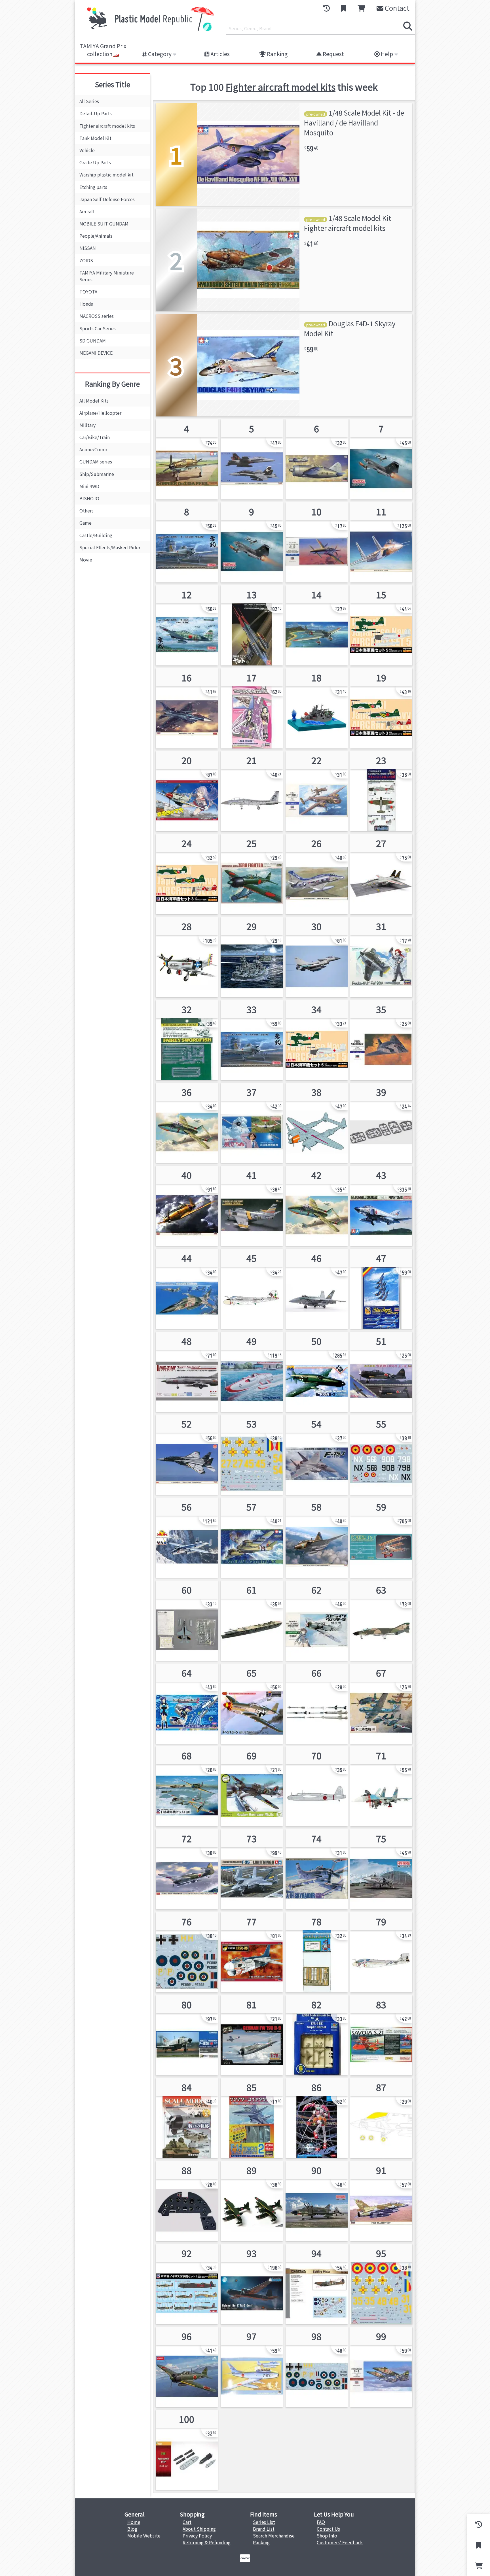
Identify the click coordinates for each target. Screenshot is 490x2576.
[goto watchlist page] (344, 8)
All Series (89, 101)
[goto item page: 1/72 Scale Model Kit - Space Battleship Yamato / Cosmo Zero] (252, 625)
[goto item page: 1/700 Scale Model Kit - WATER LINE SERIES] (252, 1621)
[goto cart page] (361, 8)
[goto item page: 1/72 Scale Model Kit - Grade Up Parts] (317, 1704)
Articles (219, 54)
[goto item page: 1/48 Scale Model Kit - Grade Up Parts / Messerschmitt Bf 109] (187, 2450)
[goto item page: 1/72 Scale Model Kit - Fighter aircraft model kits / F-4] (381, 1621)
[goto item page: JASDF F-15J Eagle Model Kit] (317, 1455)
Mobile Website (144, 2535)
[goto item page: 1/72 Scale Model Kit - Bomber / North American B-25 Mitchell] (317, 791)
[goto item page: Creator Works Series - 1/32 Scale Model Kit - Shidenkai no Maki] (187, 791)
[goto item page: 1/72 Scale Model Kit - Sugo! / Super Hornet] (317, 1289)
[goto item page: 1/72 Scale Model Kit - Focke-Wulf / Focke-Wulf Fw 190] (252, 2035)
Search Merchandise (274, 2535)
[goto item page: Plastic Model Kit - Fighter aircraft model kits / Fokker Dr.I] (381, 1538)
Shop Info (327, 2535)
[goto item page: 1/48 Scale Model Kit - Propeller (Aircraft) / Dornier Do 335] (187, 459)
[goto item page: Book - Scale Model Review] (187, 2118)
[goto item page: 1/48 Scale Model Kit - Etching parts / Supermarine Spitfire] (317, 1952)
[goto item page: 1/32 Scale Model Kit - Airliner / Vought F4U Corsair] (187, 2201)
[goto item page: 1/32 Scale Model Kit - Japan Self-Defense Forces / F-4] (381, 1206)
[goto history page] (326, 8)
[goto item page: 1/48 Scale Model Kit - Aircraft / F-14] (381, 874)
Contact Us (328, 2529)
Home (134, 2522)
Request (333, 54)
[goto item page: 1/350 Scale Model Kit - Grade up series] (381, 791)
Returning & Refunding (207, 2542)
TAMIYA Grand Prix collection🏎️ (103, 50)
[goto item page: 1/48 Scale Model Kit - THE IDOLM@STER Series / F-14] (252, 708)
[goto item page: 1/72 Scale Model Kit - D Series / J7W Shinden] (317, 542)
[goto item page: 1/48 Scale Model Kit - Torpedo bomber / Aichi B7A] (187, 1869)
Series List (264, 2522)
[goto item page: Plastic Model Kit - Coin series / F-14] (252, 2118)
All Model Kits (94, 401)
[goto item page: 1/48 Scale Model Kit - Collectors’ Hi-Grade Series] (252, 1206)
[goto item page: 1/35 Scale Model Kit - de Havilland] (252, 1372)
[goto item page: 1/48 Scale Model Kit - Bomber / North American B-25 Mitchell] (187, 1538)
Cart (187, 2522)
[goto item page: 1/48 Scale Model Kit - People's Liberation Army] (317, 957)
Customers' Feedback (340, 2542)
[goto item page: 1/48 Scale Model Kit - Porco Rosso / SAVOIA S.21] (381, 2035)
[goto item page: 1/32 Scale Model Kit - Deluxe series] (252, 874)
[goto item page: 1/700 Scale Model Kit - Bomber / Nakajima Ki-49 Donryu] (187, 1786)
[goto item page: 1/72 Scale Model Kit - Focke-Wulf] (187, 1123)
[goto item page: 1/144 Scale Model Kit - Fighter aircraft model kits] (252, 1289)
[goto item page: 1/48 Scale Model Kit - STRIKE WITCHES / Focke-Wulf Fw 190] (317, 1621)
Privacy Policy (197, 2535)
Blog (132, 2529)
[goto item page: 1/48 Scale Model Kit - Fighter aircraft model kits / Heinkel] (252, 2284)
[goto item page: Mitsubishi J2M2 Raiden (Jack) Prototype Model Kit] (187, 1206)
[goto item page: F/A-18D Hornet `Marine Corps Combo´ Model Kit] (252, 459)
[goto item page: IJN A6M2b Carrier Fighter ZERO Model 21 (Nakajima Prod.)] (187, 625)
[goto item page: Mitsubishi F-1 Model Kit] (381, 2367)
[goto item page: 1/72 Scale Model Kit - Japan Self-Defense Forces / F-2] (187, 708)
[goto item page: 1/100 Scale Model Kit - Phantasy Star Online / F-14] (317, 2118)
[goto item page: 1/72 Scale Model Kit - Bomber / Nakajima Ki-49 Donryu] (317, 1786)
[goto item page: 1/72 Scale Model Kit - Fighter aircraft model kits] (381, 1455)
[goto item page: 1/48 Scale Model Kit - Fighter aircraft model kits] (252, 1040)
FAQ (321, 2522)
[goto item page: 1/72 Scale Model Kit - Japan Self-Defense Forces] (381, 459)
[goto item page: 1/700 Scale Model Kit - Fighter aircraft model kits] (381, 1704)
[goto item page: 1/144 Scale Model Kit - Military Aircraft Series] (187, 1621)
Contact (396, 8)
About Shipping (199, 2529)
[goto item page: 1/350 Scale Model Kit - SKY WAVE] (381, 708)
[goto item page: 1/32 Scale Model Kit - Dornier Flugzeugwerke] (317, 1372)
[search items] (408, 26)
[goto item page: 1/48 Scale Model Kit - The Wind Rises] (252, 1123)
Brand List (264, 2529)
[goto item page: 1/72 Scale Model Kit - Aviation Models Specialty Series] (187, 1372)
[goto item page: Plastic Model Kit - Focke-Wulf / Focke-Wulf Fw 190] (381, 957)
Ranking (277, 54)
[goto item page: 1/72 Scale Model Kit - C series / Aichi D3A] (317, 625)
